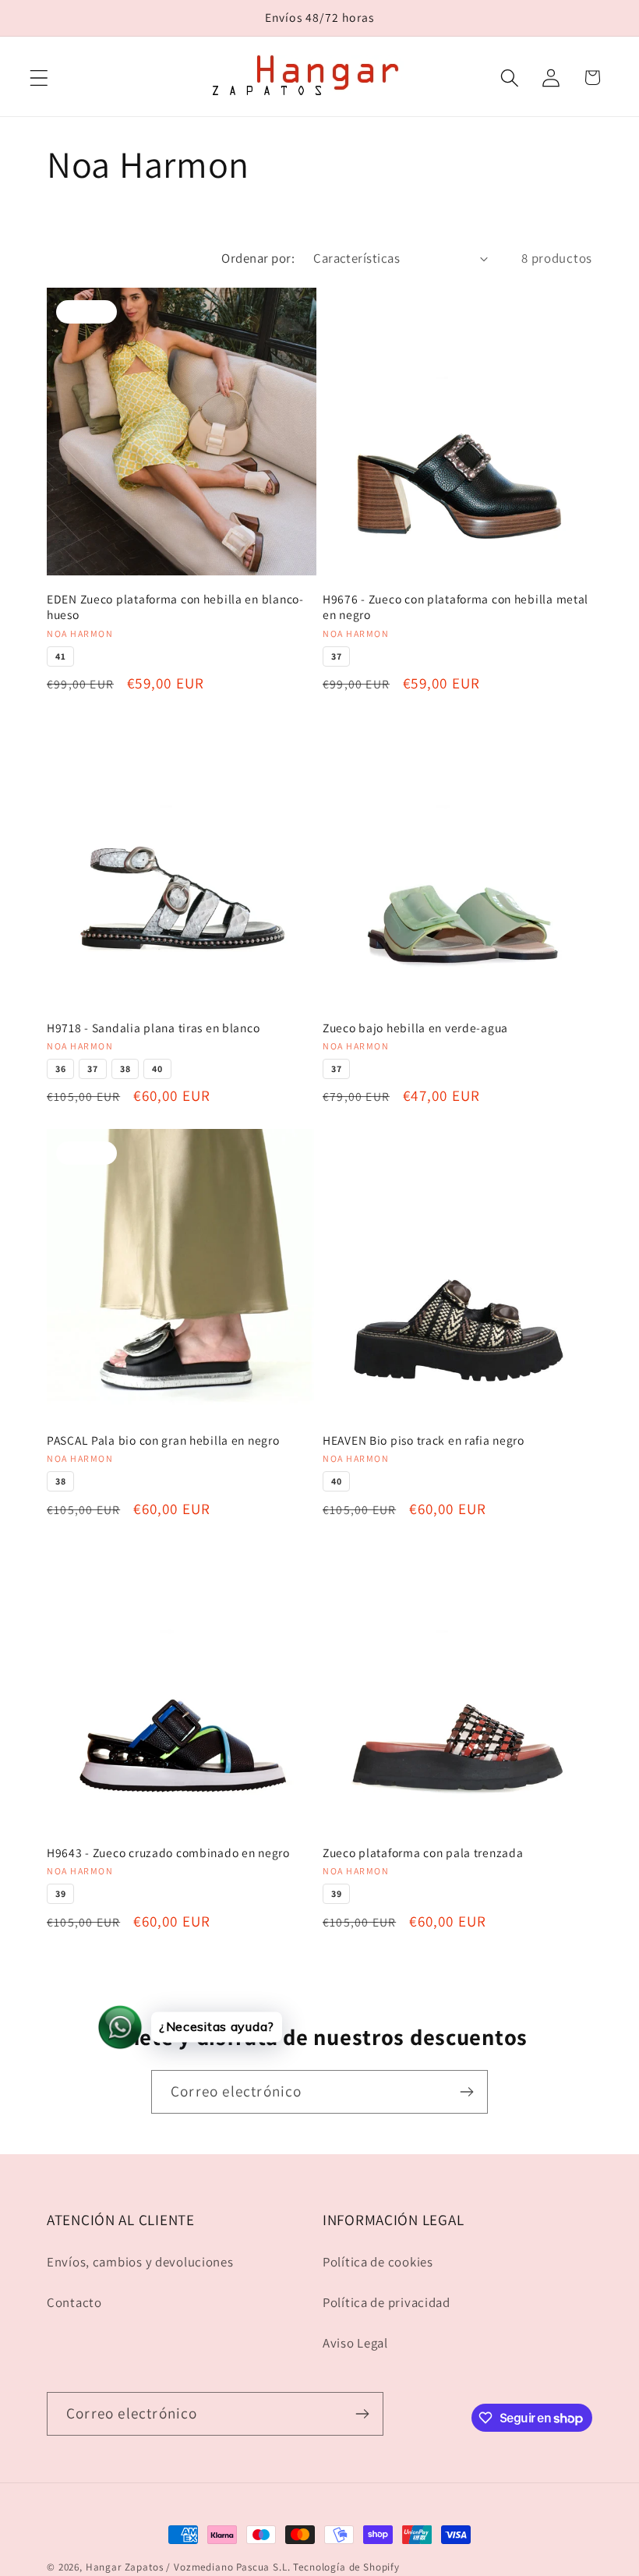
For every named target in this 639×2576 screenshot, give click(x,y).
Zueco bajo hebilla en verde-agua (415, 1028)
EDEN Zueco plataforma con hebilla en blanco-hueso (175, 607)
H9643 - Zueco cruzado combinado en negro (168, 1852)
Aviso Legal (355, 2343)
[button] (39, 78)
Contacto (74, 2302)
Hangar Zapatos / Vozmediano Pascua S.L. (188, 2567)
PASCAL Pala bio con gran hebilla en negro (163, 1440)
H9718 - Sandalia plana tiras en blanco (153, 1028)
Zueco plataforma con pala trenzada (423, 1852)
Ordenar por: (258, 258)
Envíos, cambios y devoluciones (140, 2262)
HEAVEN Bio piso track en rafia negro (424, 1440)
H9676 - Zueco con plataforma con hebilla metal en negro (455, 607)
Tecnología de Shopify (346, 2567)
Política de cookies (378, 2262)
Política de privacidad (387, 2302)
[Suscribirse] (466, 2092)
